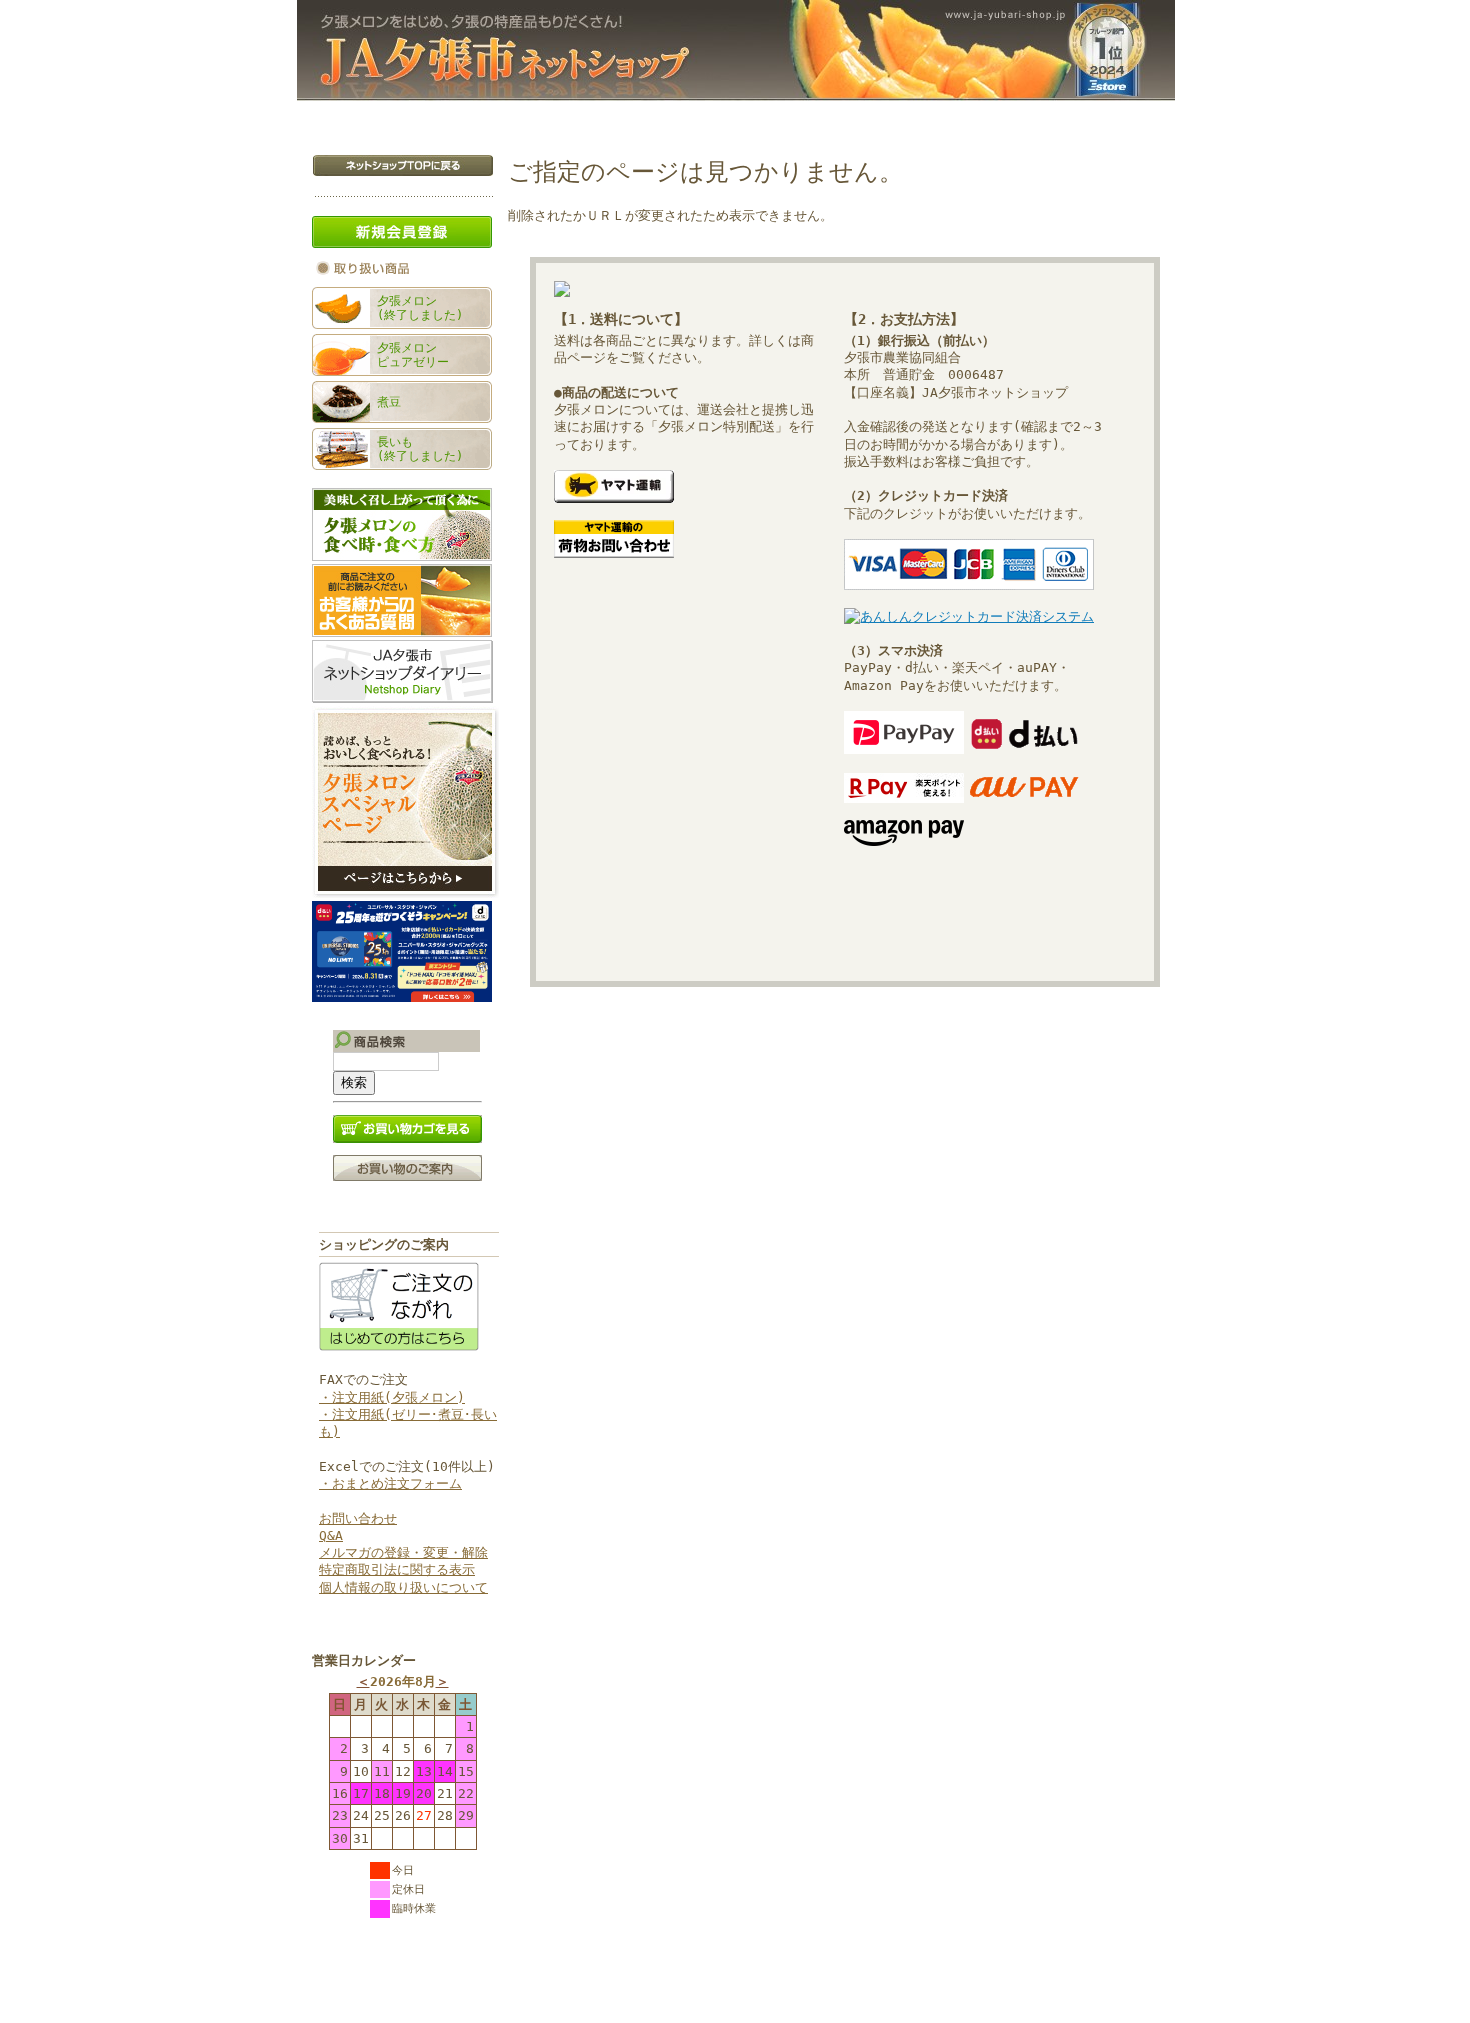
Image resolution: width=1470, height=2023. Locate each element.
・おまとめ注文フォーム (390, 1483)
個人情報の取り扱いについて (403, 1587)
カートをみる (572, 114)
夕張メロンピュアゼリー (413, 355)
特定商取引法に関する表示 (397, 1569)
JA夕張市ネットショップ (736, 50)
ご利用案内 (867, 114)
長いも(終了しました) (420, 449)
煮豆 (389, 402)
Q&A (331, 1535)
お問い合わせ (986, 114)
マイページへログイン (723, 114)
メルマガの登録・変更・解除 (403, 1552)
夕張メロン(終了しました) (420, 308)
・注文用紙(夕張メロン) (392, 1397)
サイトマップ (1111, 114)
